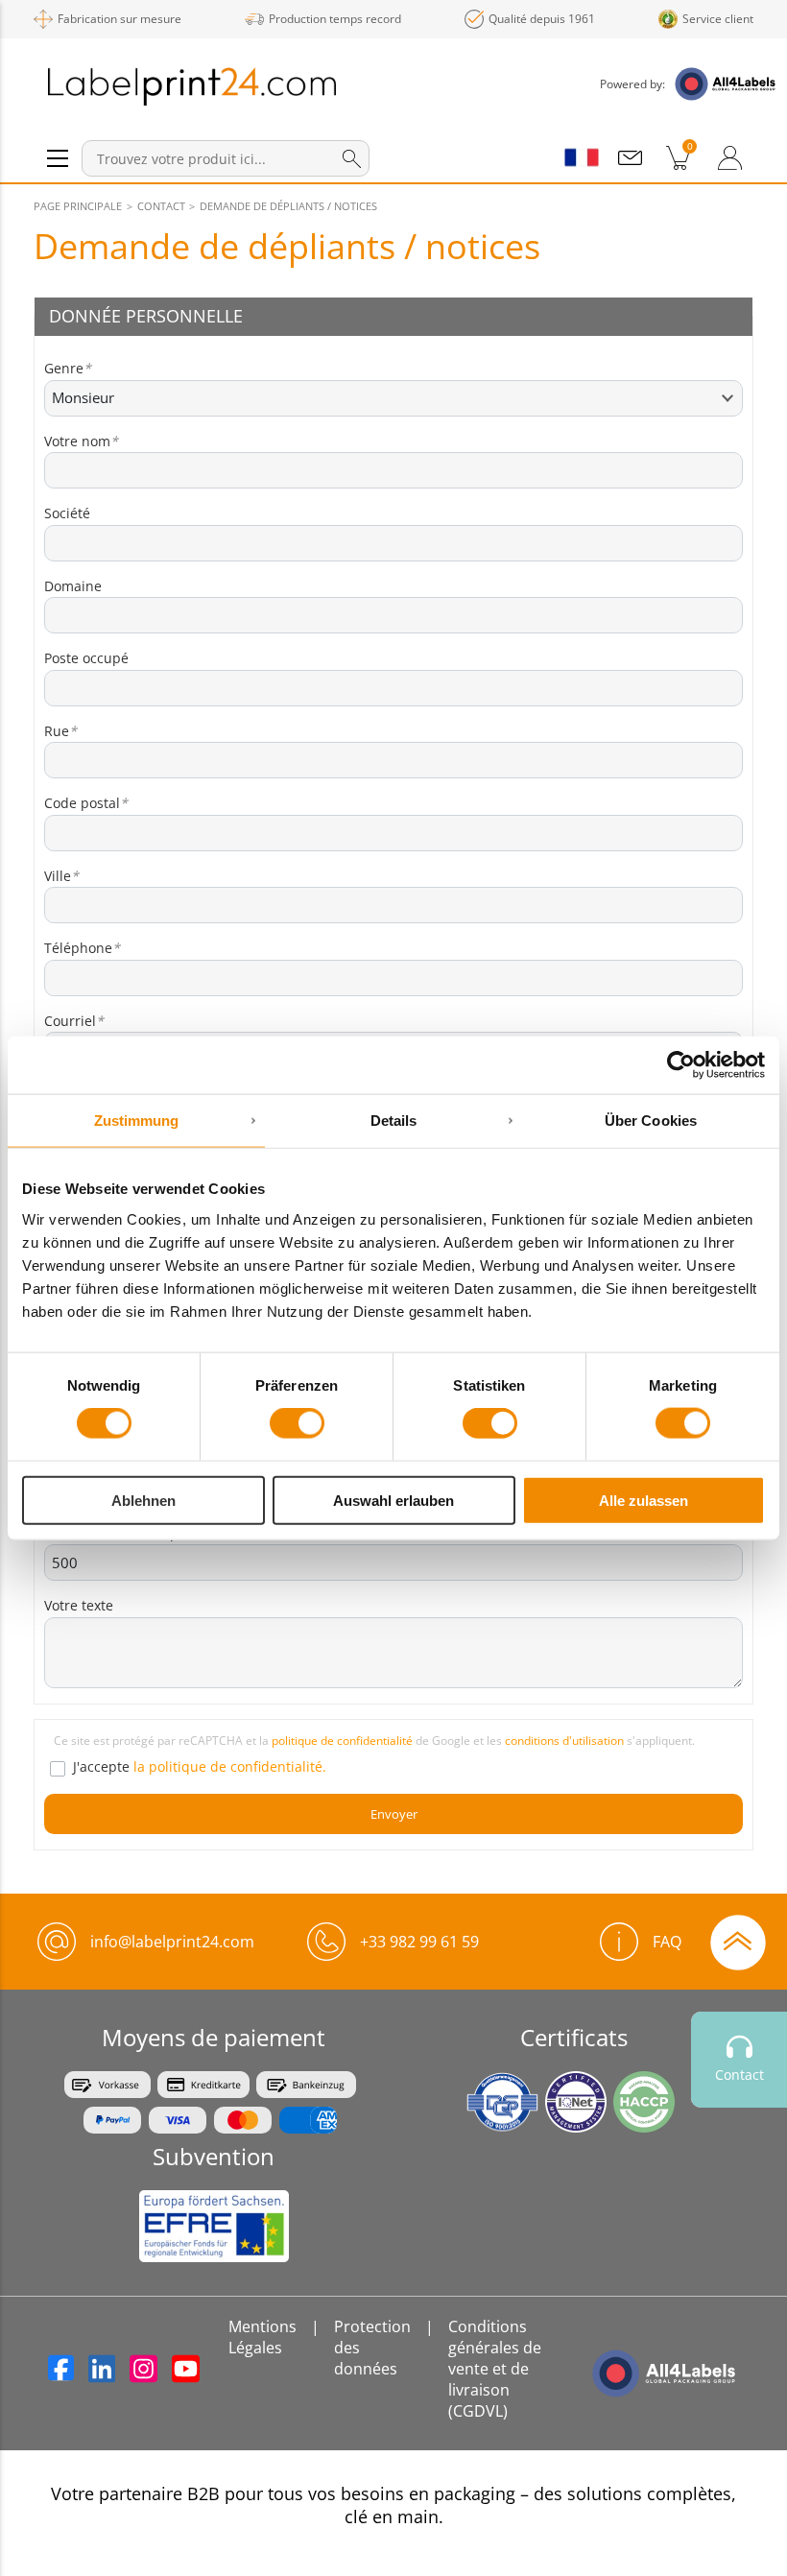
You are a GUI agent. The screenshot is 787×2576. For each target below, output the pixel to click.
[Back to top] (738, 1941)
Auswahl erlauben (393, 1500)
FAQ (667, 1942)
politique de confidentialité (342, 1741)
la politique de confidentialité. (230, 1766)
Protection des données (372, 2348)
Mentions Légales (262, 2337)
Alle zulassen (644, 1500)
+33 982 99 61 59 (419, 1942)
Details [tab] (394, 1121)
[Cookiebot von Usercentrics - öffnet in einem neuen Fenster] (681, 1065)
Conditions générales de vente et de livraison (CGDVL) (495, 2369)
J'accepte (200, 1766)
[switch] (297, 1423)
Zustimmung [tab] (137, 1121)
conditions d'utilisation (564, 1741)
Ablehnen (143, 1500)
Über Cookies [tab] (651, 1121)
